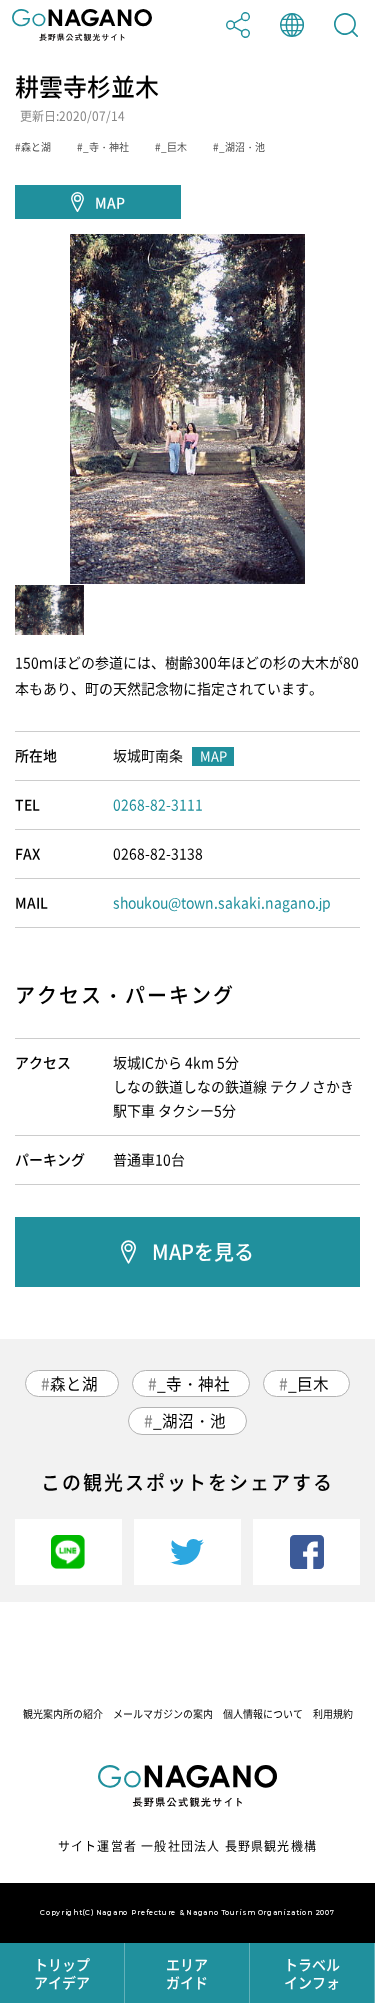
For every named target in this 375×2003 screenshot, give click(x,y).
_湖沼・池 (189, 1420)
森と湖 (74, 1383)
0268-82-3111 (158, 804)
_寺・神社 (193, 1383)
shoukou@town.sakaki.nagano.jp (222, 902)
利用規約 (333, 1713)
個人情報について (263, 1713)
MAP (110, 202)
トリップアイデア (62, 1973)
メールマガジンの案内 (163, 1713)
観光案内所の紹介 (63, 1713)
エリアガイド (187, 1973)
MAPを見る (203, 1251)
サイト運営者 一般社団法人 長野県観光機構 (187, 1846)
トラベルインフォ (312, 1973)
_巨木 (308, 1383)
